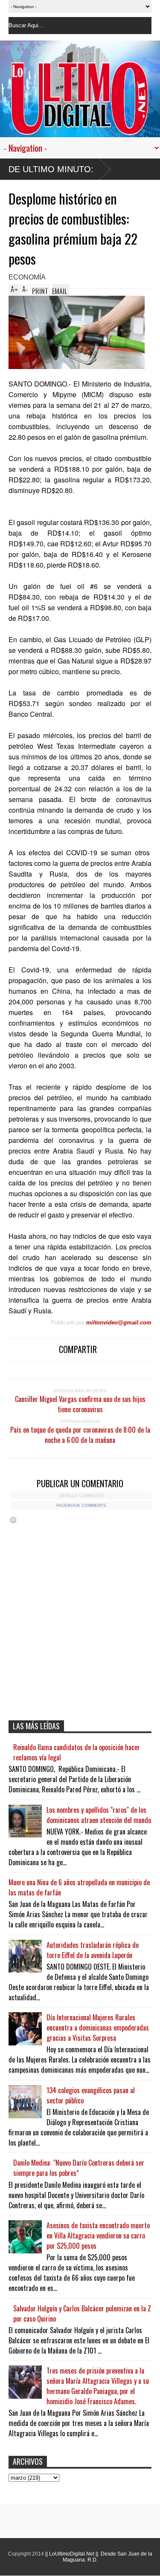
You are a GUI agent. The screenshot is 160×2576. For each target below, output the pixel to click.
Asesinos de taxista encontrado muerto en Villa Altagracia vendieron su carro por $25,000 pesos (98, 2236)
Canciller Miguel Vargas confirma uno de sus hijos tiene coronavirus (80, 1404)
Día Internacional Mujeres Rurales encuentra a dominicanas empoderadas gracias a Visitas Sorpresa (98, 2028)
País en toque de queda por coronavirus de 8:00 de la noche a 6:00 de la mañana (80, 1435)
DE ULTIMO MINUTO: (51, 169)
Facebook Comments (81, 1505)
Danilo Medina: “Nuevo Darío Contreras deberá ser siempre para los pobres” (79, 2168)
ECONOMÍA (27, 277)
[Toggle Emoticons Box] (13, 1520)
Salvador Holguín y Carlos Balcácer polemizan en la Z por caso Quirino (82, 2313)
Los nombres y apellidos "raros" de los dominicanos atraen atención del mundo (99, 1815)
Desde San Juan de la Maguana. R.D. (108, 2557)
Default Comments (81, 1496)
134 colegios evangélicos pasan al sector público (91, 2095)
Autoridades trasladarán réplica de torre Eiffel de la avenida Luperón (93, 1950)
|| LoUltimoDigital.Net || (72, 2554)
